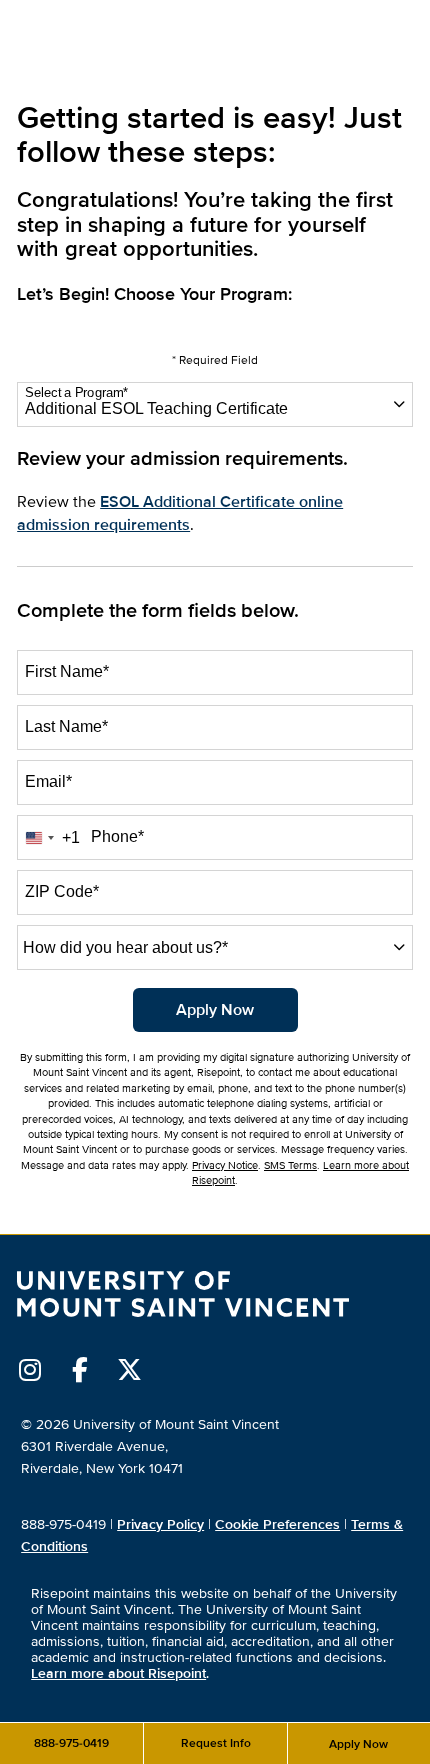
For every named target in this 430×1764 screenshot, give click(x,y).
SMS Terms (290, 1165)
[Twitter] (129, 1369)
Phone (117, 836)
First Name (67, 671)
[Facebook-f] (79, 1369)
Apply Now (358, 1744)
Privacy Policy (160, 1524)
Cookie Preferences (277, 1524)
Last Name (66, 726)
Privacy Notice (225, 1165)
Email (48, 781)
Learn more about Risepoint (118, 1673)
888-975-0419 (71, 1743)
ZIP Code (62, 891)
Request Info (216, 1743)
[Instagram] (29, 1369)
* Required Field (215, 360)
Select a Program (76, 393)
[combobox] (215, 404)
